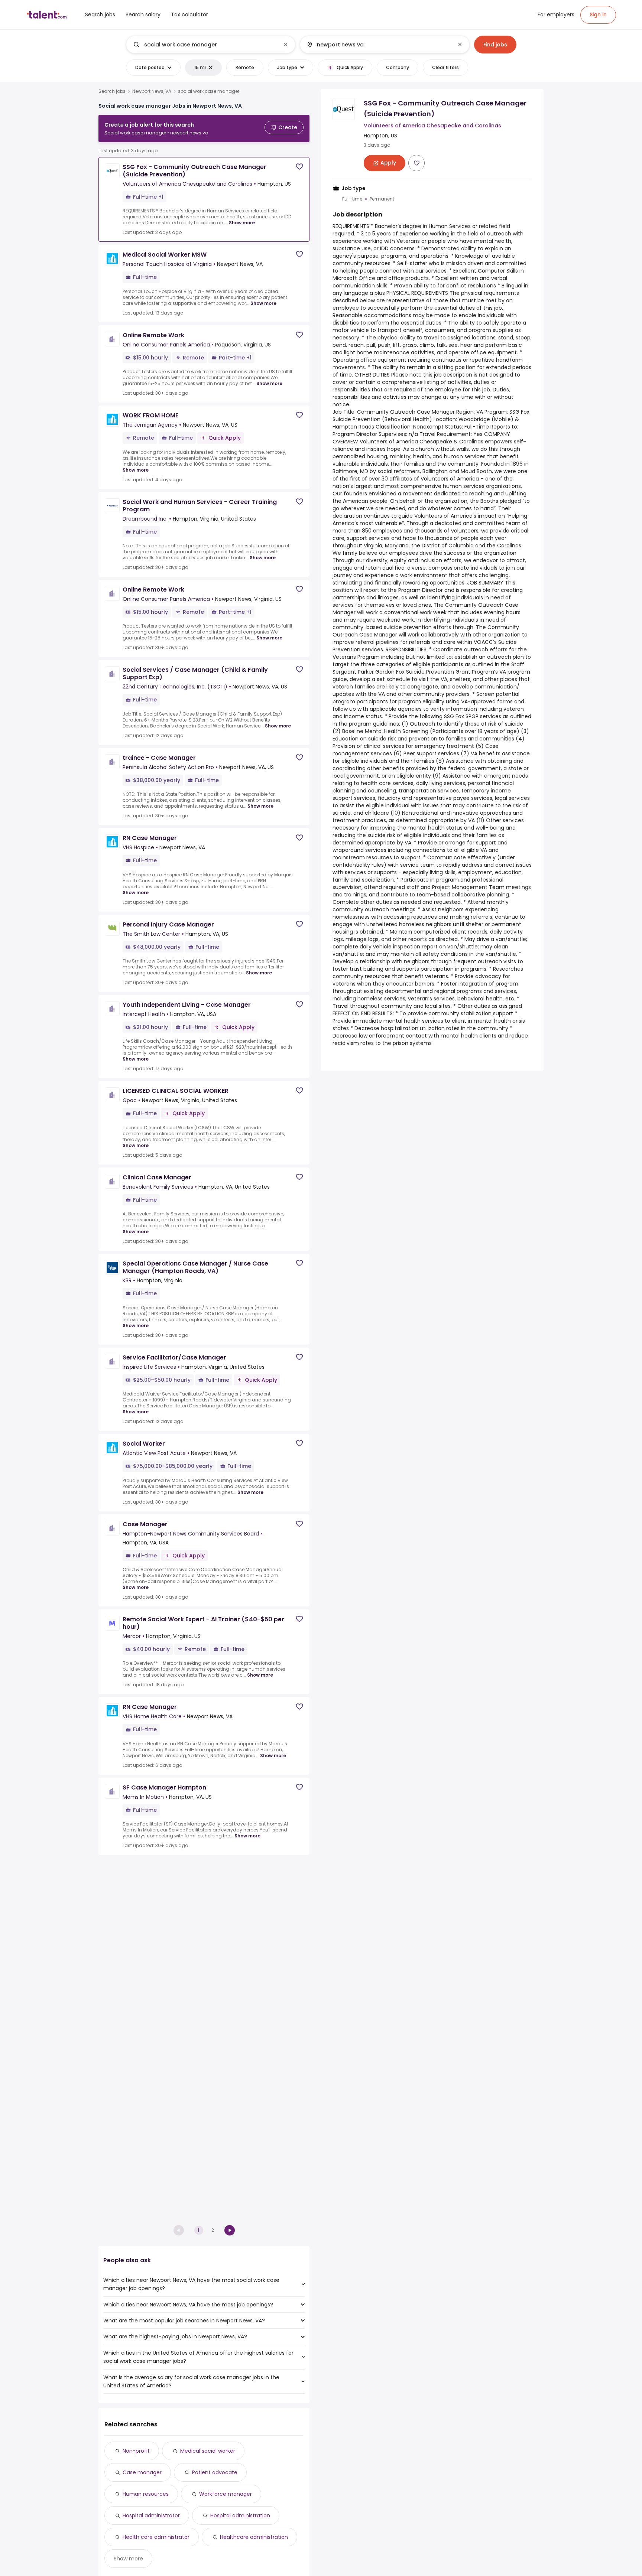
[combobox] (210, 45)
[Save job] (299, 167)
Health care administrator (156, 2537)
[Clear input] (286, 45)
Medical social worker (208, 2451)
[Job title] (205, 45)
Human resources (146, 2494)
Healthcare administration (254, 2537)
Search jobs (112, 91)
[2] (230, 2230)
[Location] (378, 45)
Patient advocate (215, 2472)
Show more (242, 223)
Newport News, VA (152, 91)
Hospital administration (240, 2515)
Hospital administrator (151, 2515)
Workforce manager (226, 2494)
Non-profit (136, 2451)
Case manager (142, 2472)
